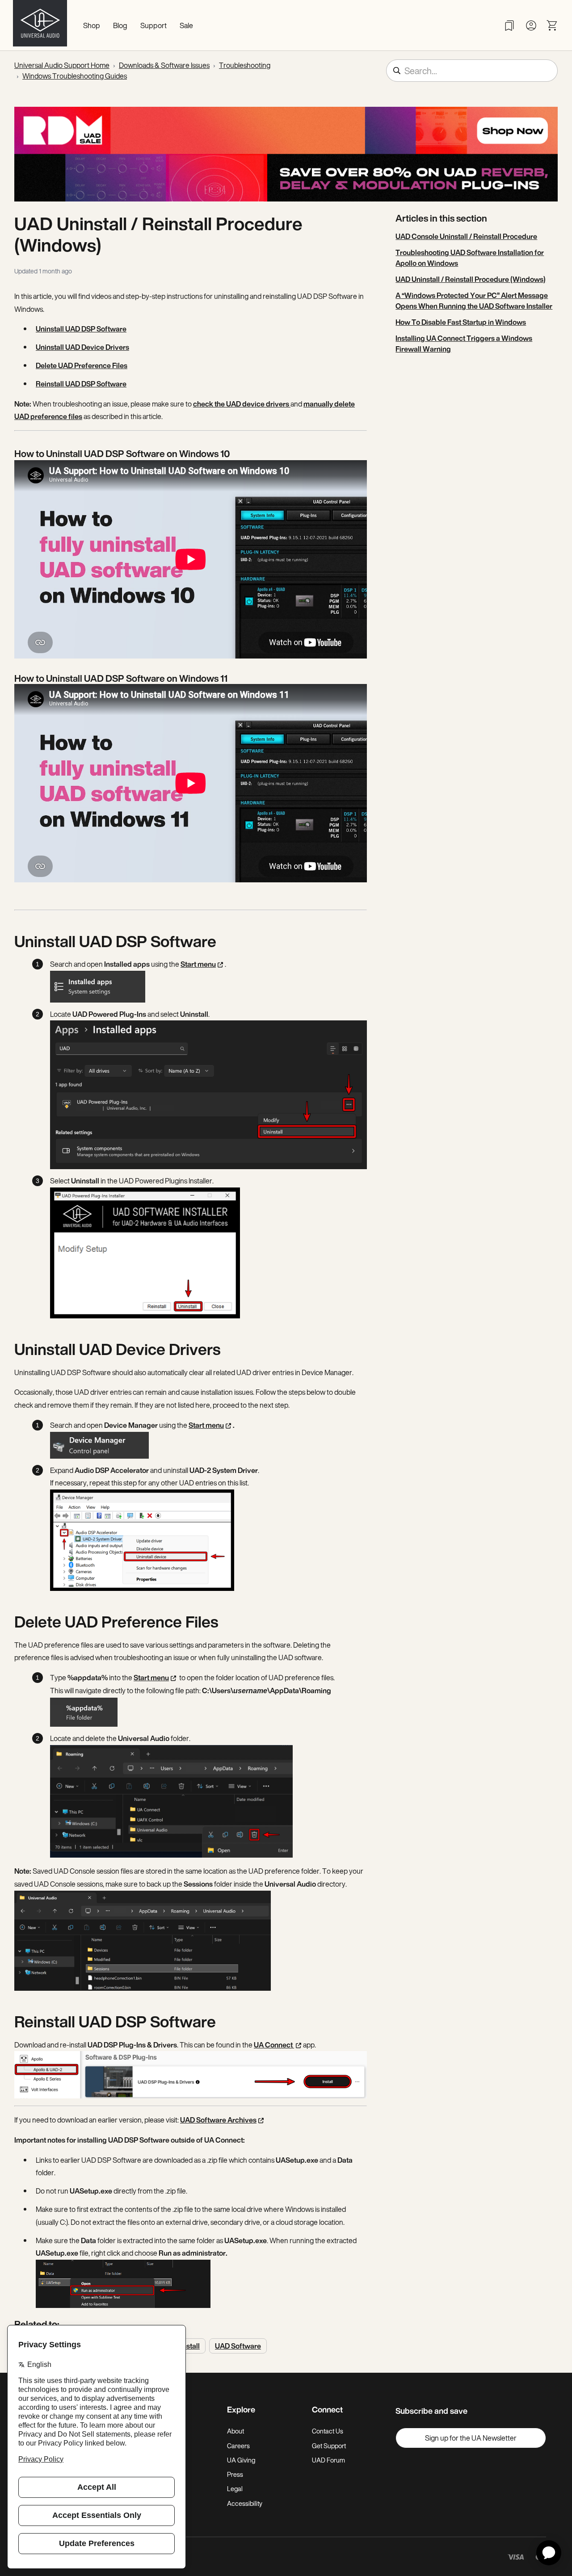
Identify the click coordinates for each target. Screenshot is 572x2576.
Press (235, 2474)
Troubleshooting (245, 65)
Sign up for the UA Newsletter (471, 2438)
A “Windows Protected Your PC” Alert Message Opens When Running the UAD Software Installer (474, 301)
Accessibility (245, 2503)
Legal (235, 2489)
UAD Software (238, 2346)
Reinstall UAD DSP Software (81, 384)
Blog (120, 25)
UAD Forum (328, 2460)
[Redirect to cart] (552, 25)
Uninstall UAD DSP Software (81, 329)
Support (154, 25)
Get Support (329, 2446)
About (236, 2431)
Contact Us (328, 2431)
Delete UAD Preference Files (82, 365)
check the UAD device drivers (242, 404)
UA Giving (241, 2460)
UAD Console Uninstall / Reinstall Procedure (466, 236)
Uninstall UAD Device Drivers (82, 347)
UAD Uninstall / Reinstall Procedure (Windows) (471, 279)
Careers (238, 2446)
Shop (92, 25)
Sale (186, 25)
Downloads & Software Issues (164, 65)
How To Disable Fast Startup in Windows (461, 322)
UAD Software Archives (218, 2120)
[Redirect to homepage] (40, 25)
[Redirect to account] (531, 25)
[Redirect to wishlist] (509, 25)
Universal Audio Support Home (62, 65)
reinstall (187, 2346)
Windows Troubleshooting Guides (75, 76)
